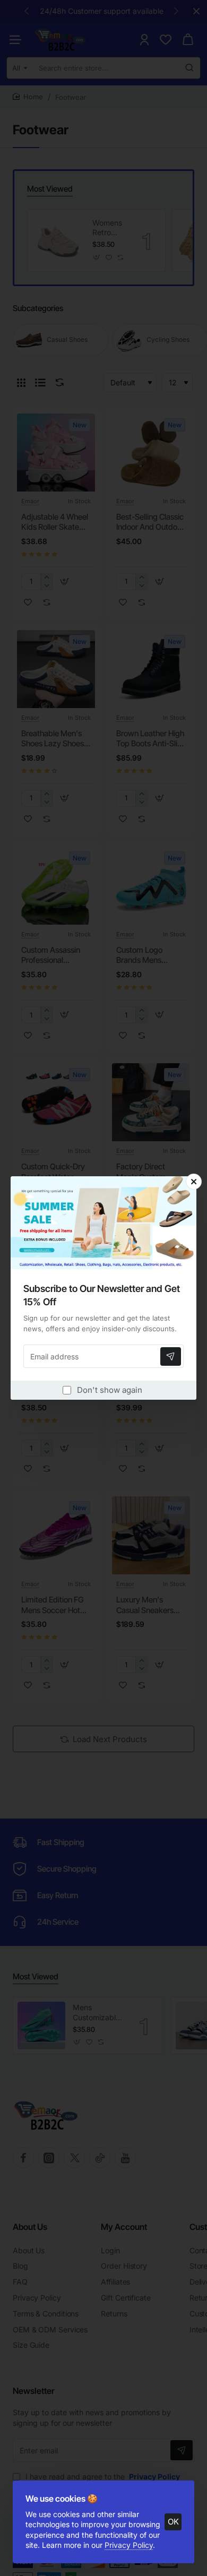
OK (173, 2522)
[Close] (194, 1182)
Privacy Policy (129, 2545)
